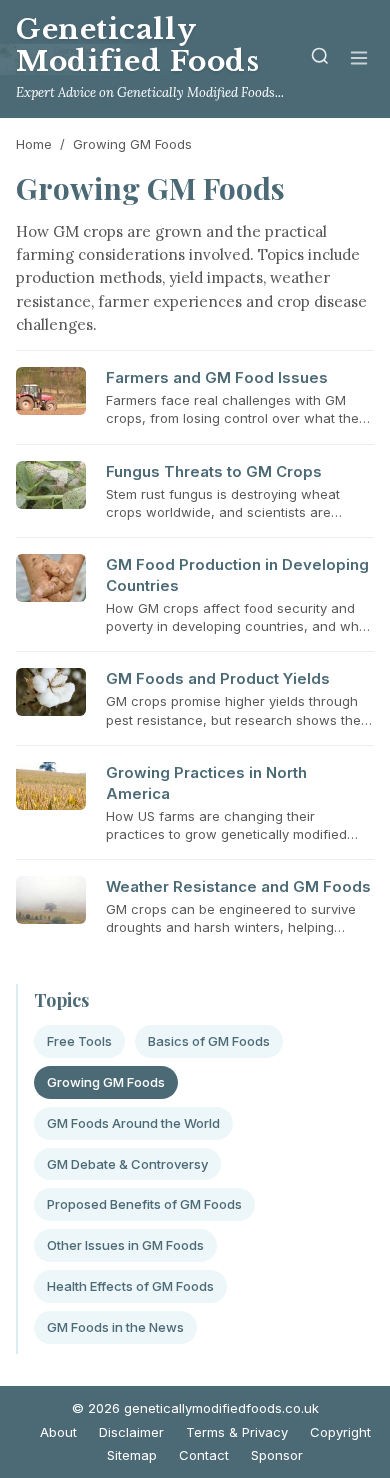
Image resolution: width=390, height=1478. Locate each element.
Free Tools (79, 1041)
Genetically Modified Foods (137, 45)
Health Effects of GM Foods (130, 1286)
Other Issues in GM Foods (125, 1245)
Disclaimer (131, 1432)
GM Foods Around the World (133, 1123)
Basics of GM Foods (209, 1041)
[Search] (320, 59)
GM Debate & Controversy (127, 1164)
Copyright (340, 1432)
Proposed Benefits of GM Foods (144, 1204)
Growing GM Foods (106, 1082)
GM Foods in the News (115, 1327)
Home (34, 144)
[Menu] (359, 59)
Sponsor (277, 1455)
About (58, 1432)
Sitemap (132, 1455)
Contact (204, 1455)
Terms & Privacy (237, 1432)
